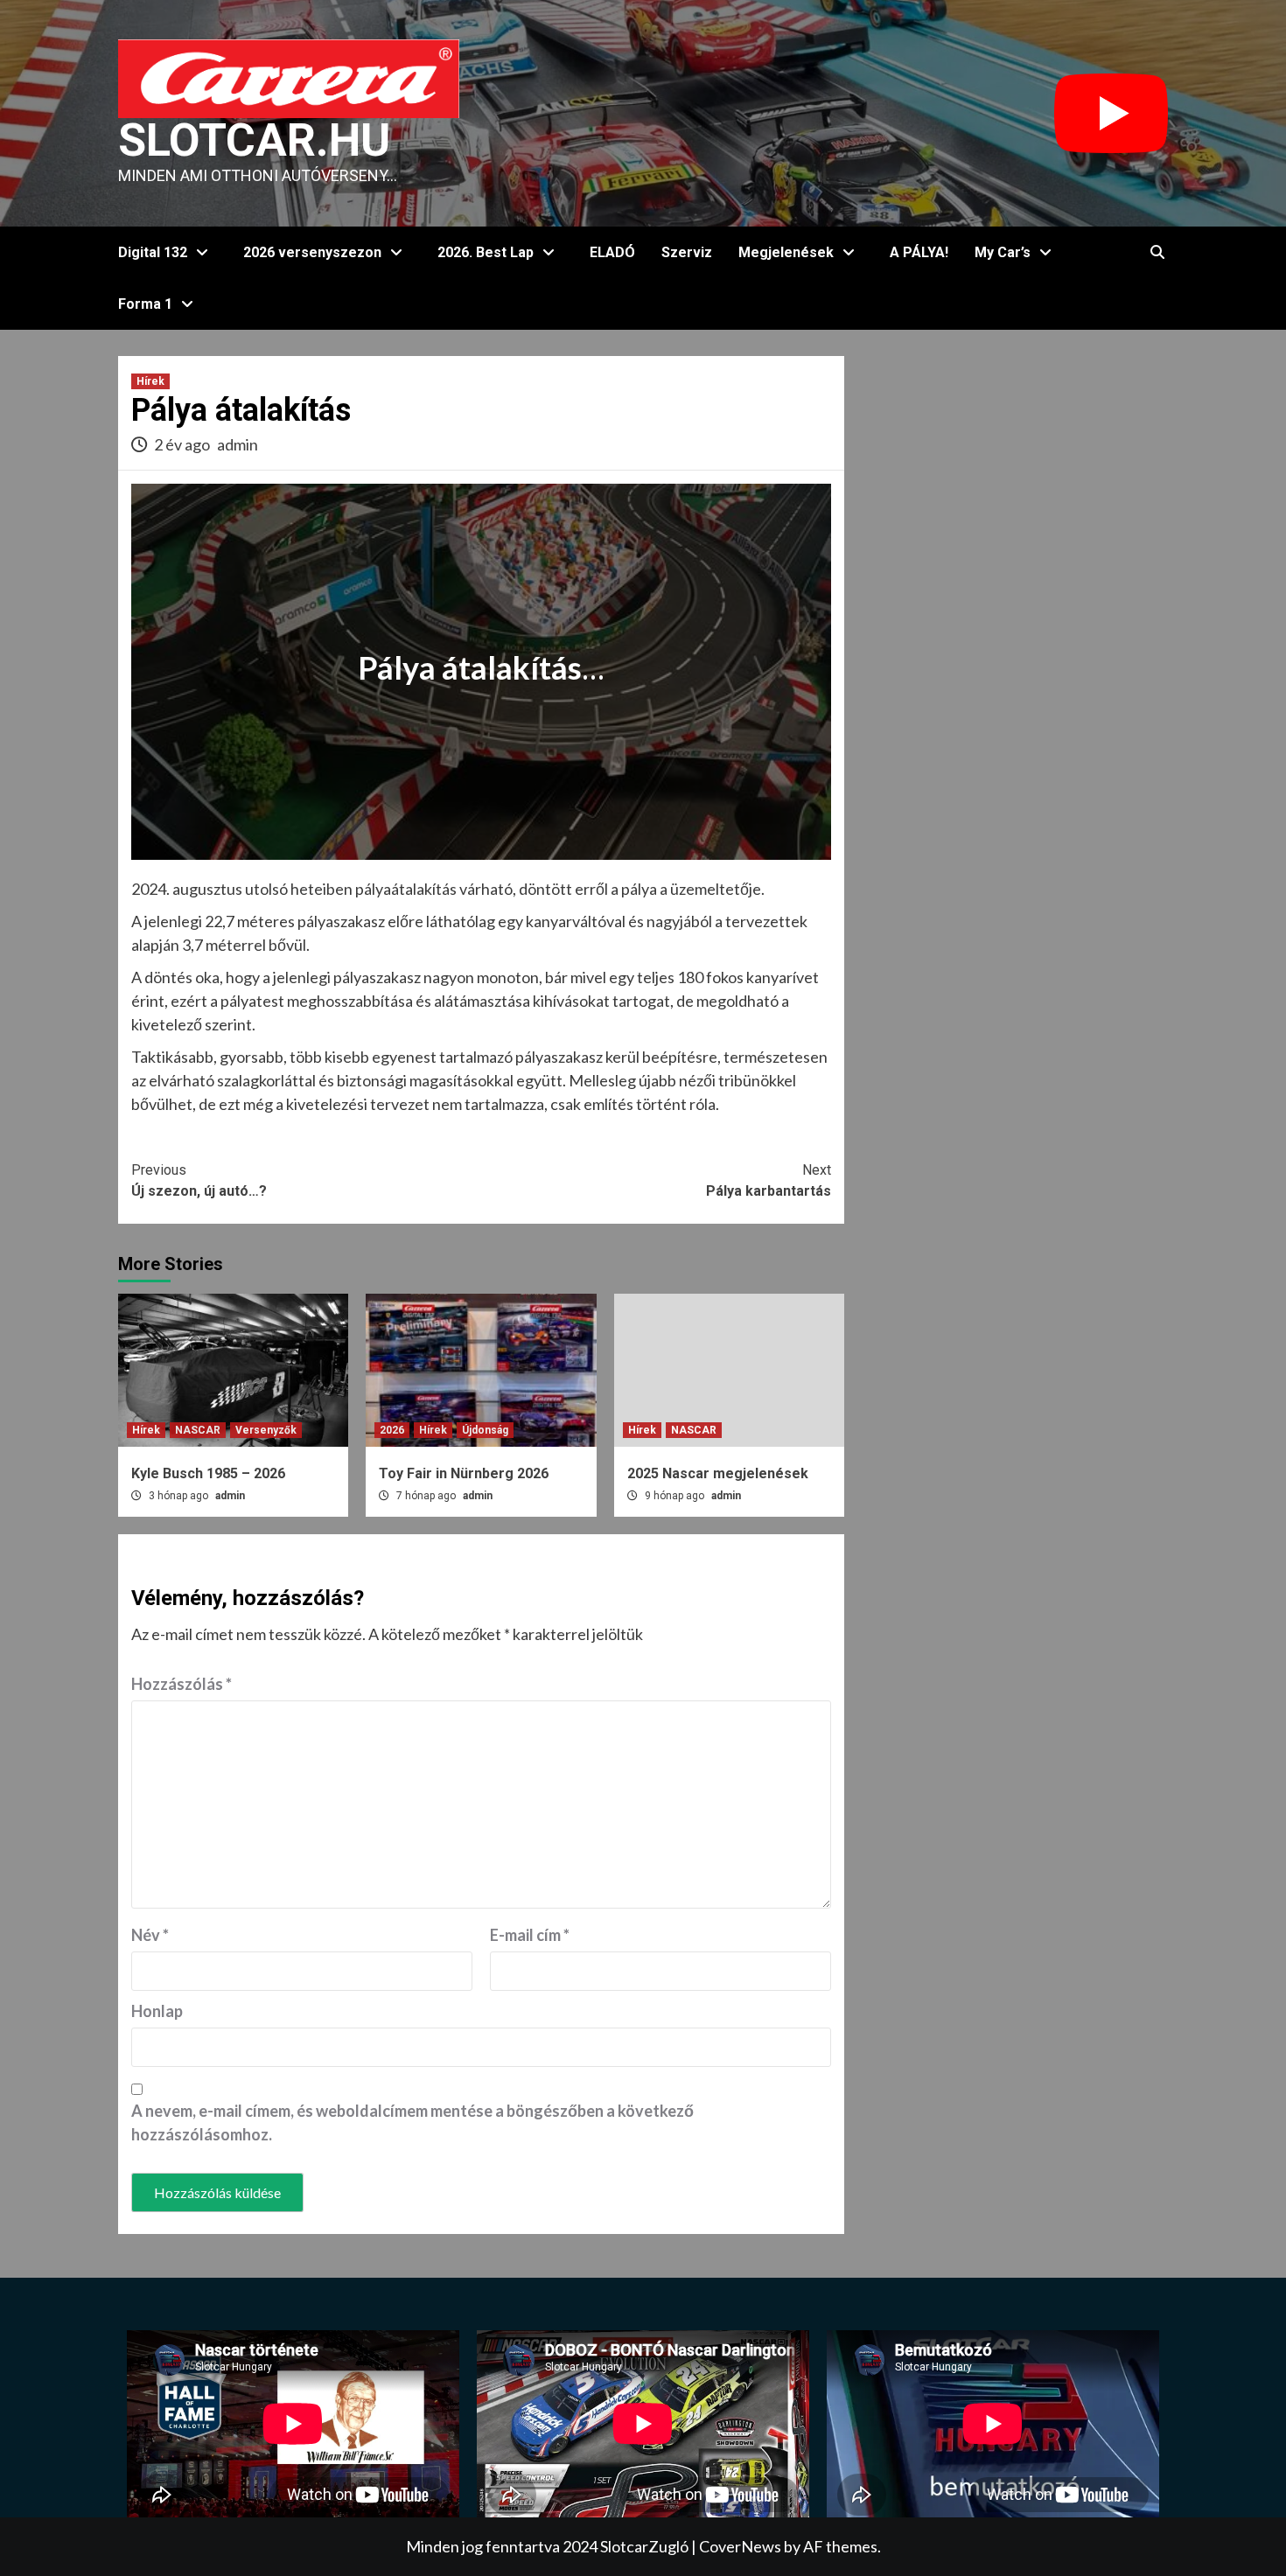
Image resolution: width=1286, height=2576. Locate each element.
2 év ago (183, 444)
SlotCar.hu (254, 140)
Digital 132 (153, 252)
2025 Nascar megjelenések (718, 1473)
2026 (392, 1430)
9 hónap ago (676, 1496)
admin (238, 444)
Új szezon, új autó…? (199, 1180)
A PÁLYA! (919, 252)
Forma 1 (145, 304)
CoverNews (740, 2546)
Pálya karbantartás (769, 1180)
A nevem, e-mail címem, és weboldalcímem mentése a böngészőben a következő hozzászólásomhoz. (412, 2122)
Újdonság (485, 1430)
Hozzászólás (182, 1684)
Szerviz (687, 252)
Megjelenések (786, 252)
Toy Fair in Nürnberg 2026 (464, 1473)
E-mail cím (530, 1935)
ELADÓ (612, 252)
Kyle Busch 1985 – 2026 (208, 1473)
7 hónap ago (427, 1496)
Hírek (150, 381)
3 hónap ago (180, 1496)
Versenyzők (266, 1430)
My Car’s (1003, 252)
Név (150, 1935)
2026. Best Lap (486, 252)
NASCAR (198, 1430)
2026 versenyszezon (312, 252)
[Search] (1157, 253)
